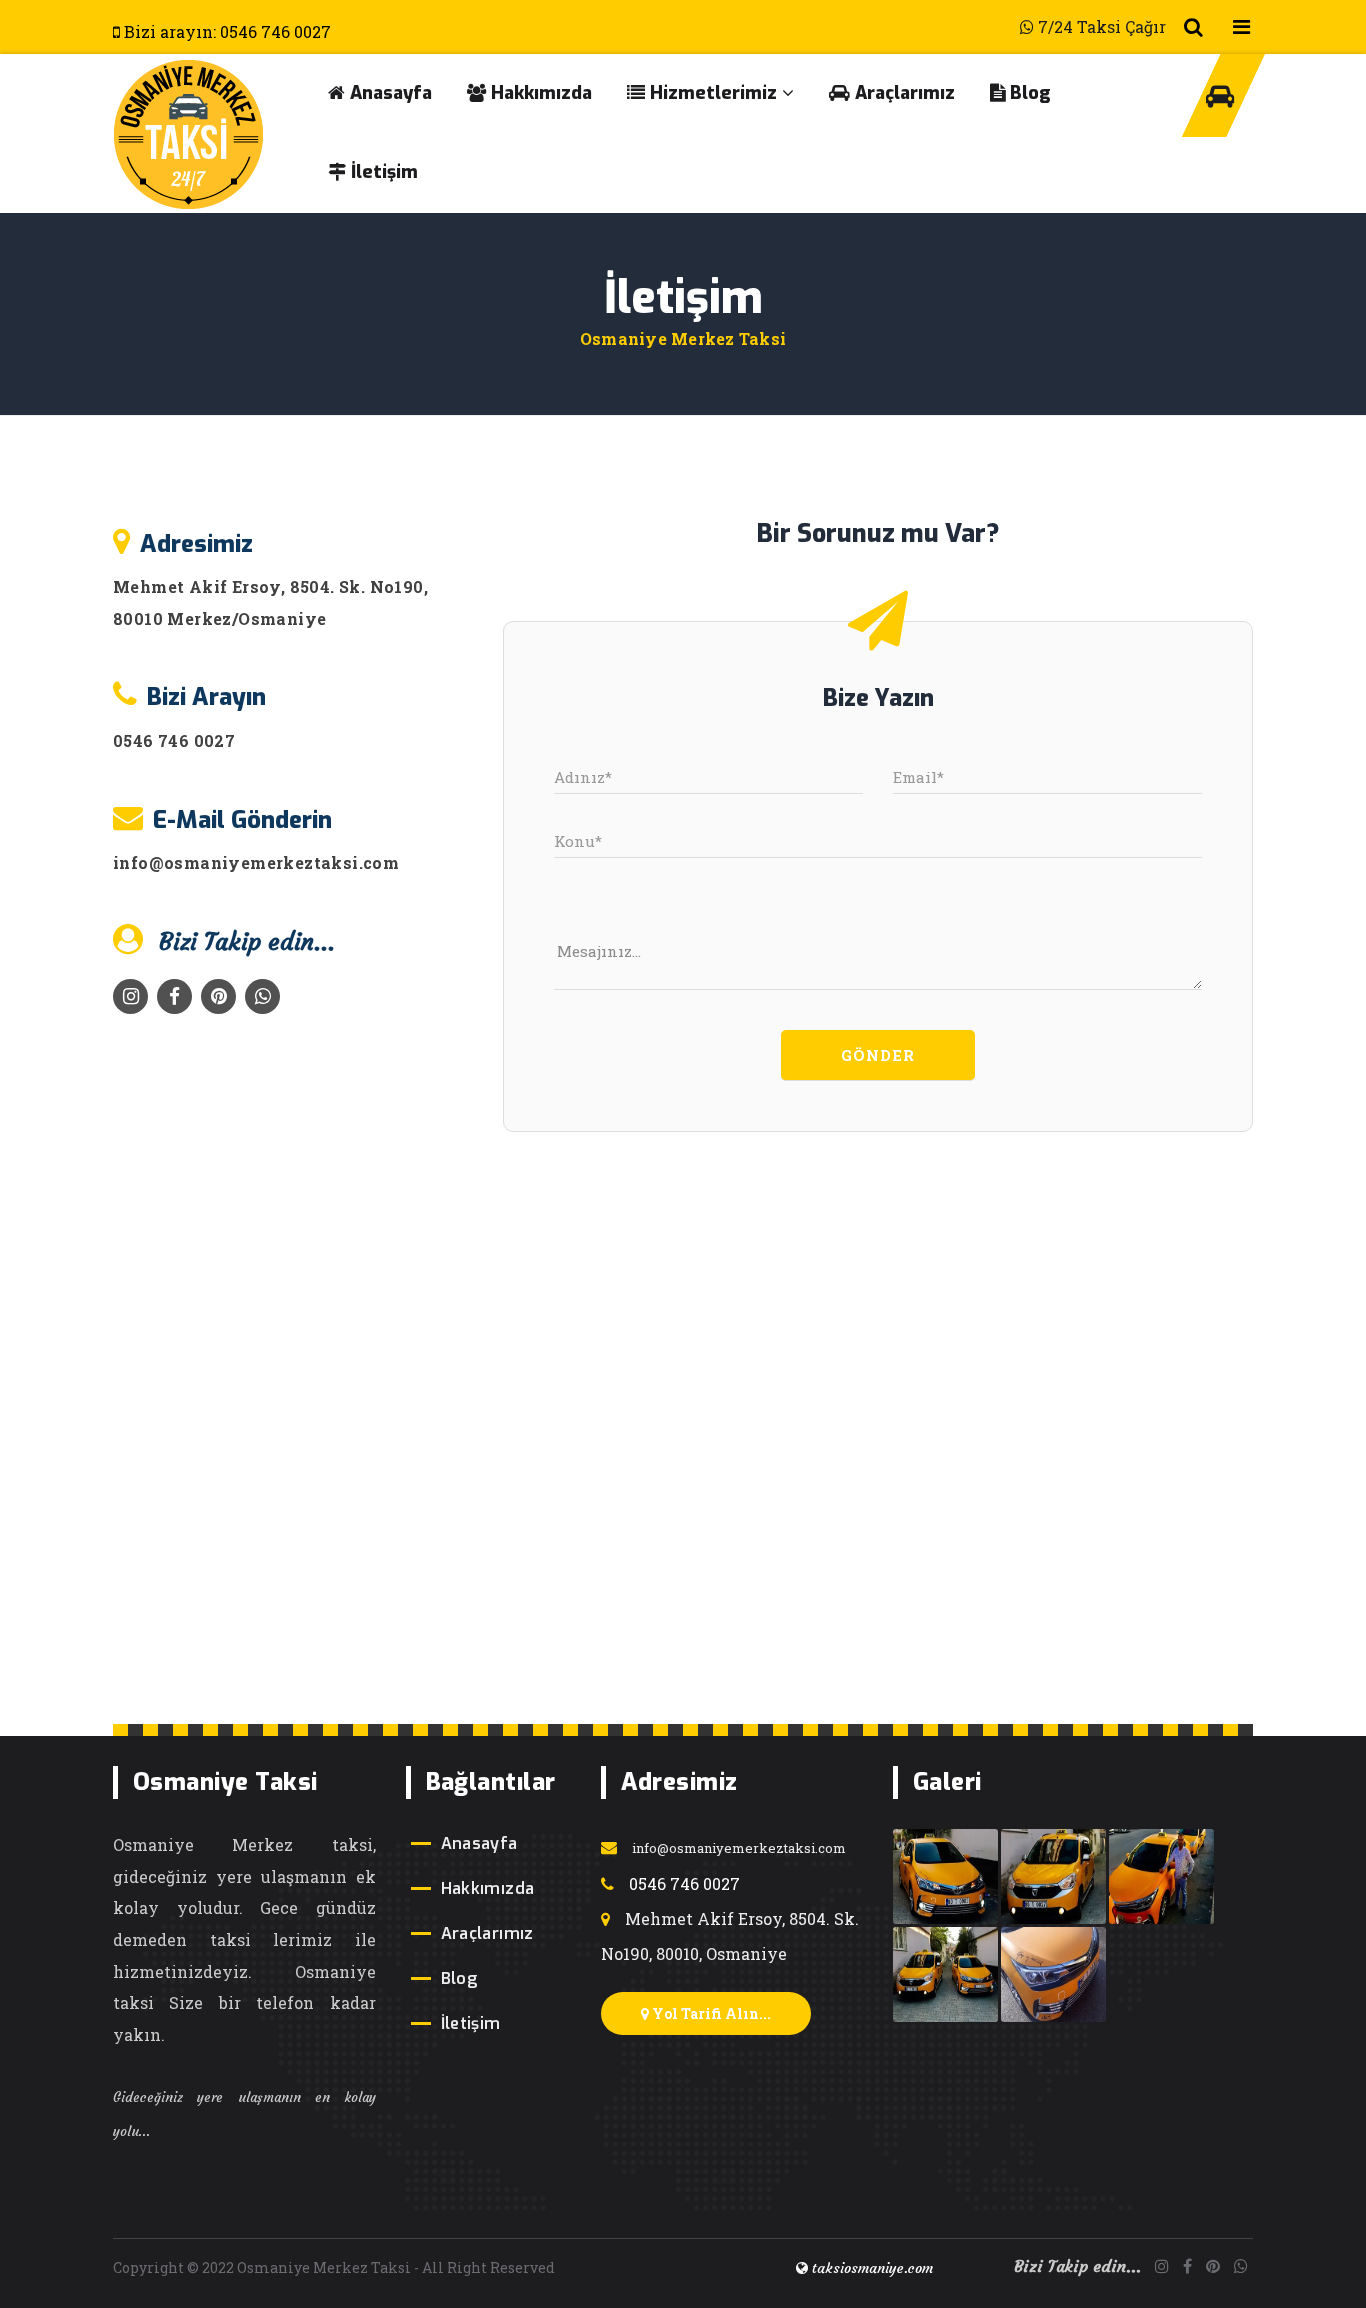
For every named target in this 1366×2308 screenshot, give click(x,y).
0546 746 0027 (174, 740)
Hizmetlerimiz (711, 93)
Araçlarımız (902, 93)
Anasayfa (388, 93)
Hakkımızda (539, 93)
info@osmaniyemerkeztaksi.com (256, 862)
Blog (1028, 93)
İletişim (382, 172)
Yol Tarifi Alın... (710, 2013)
